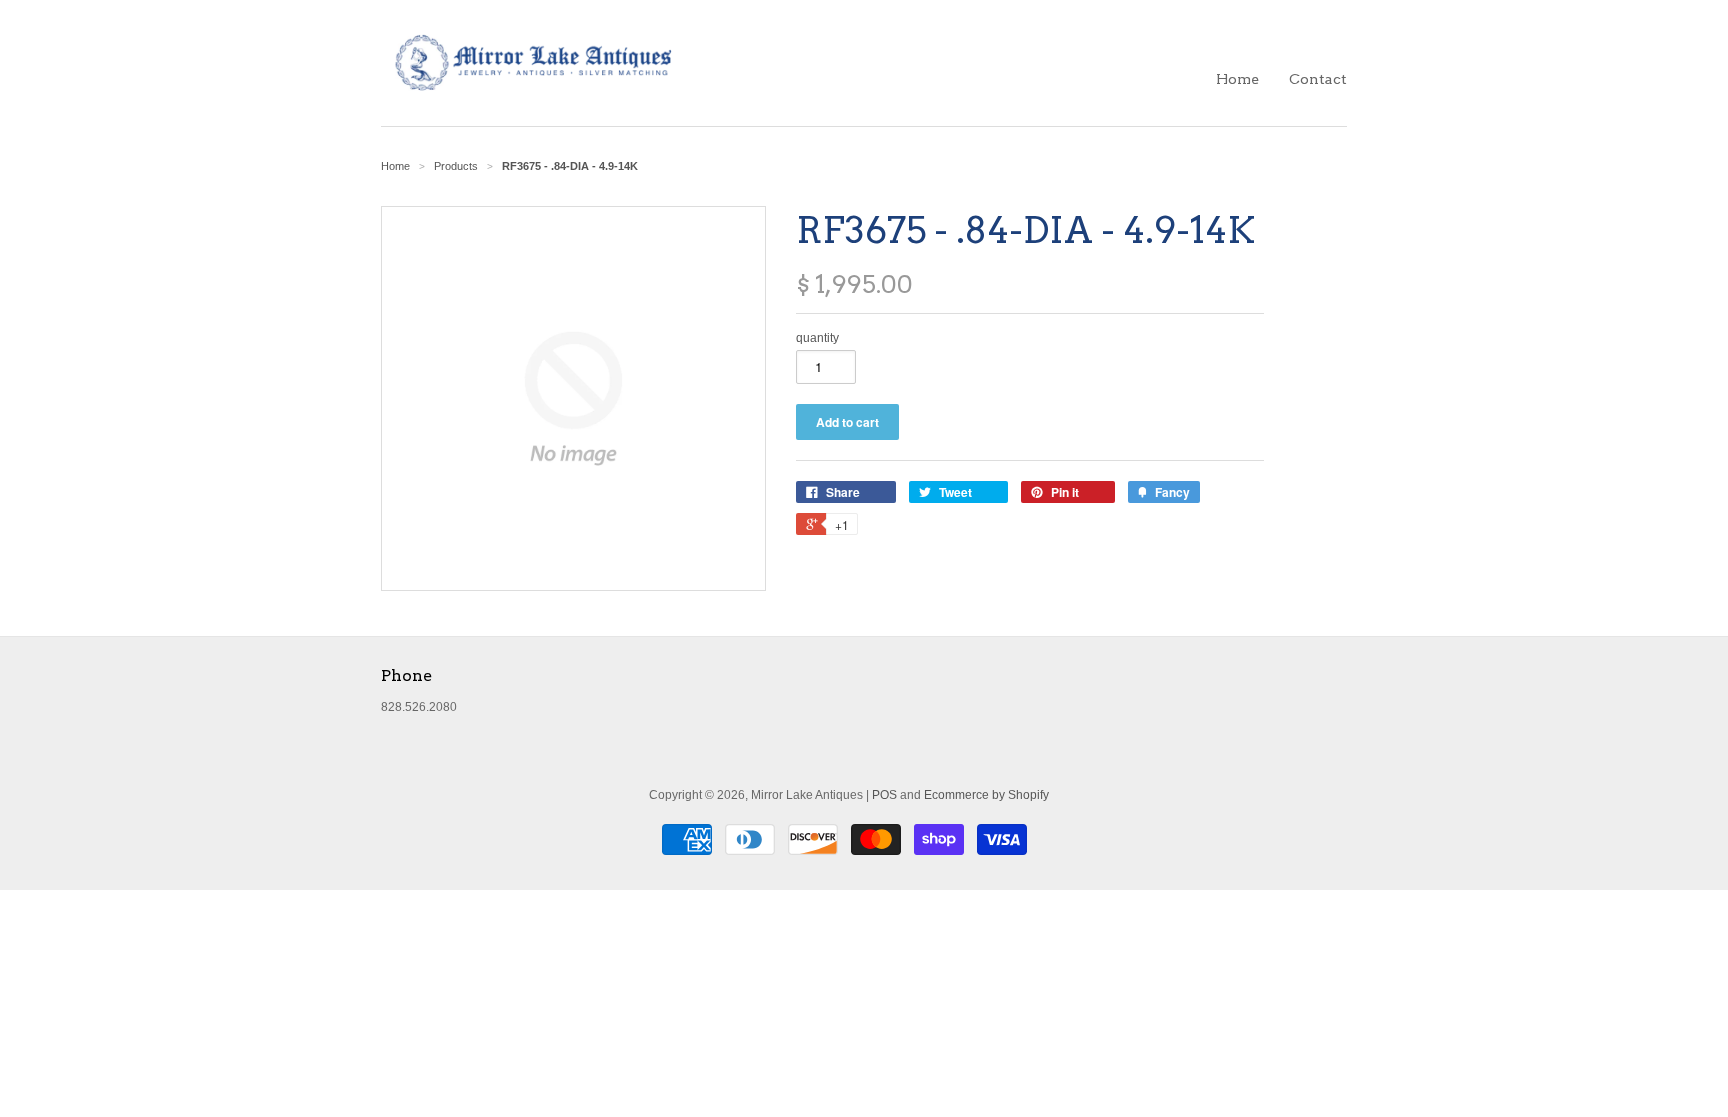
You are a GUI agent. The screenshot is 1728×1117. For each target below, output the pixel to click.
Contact (1318, 79)
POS (884, 795)
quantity (817, 338)
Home (1237, 79)
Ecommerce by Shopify (986, 795)
